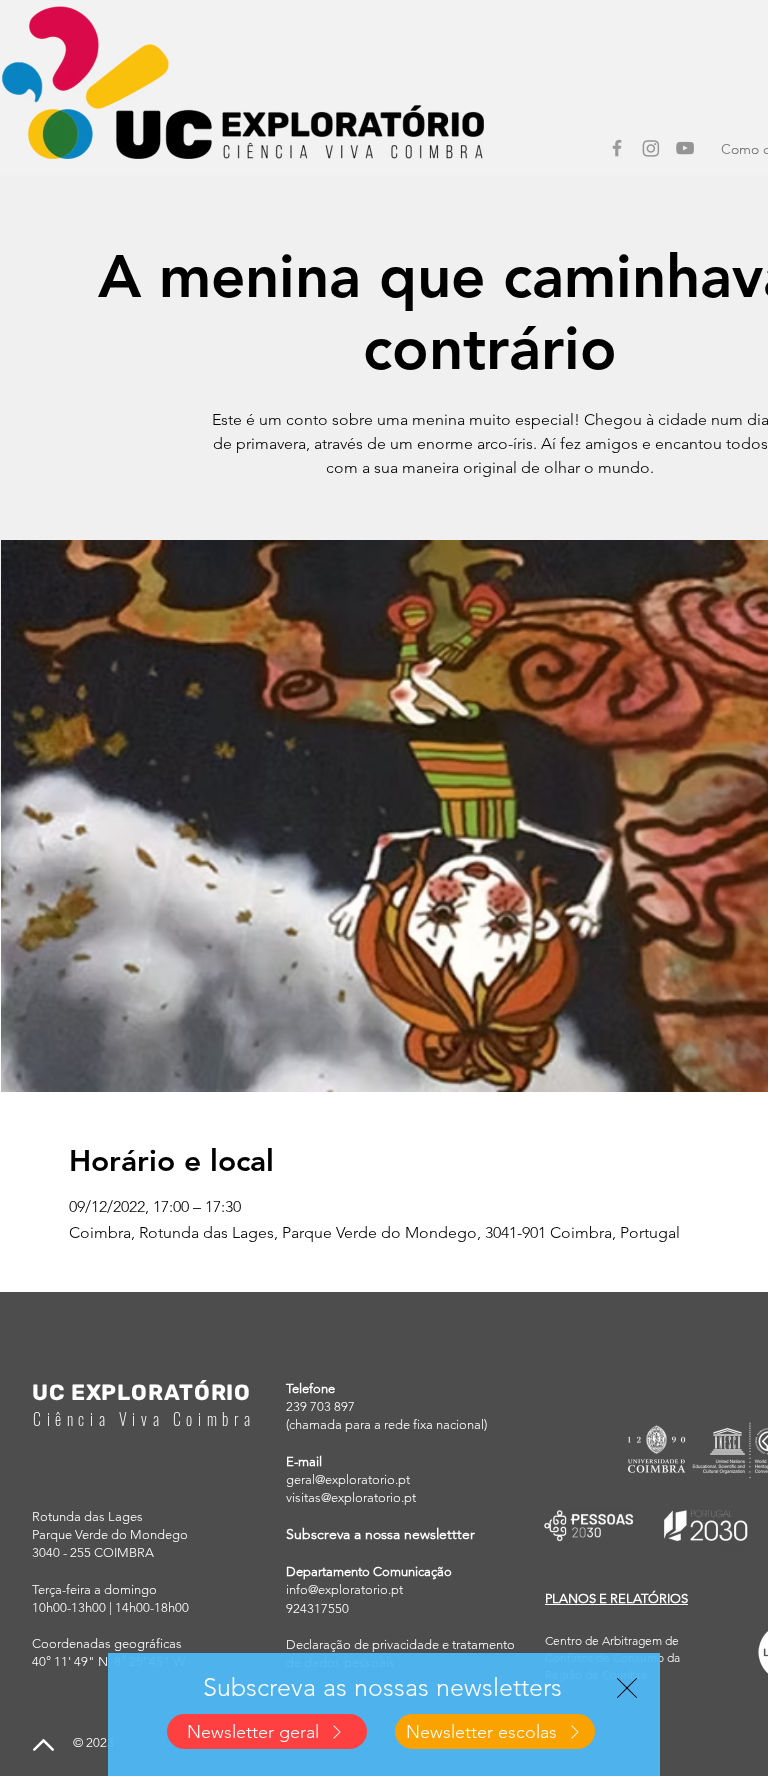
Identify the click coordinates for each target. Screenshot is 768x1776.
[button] (627, 1688)
